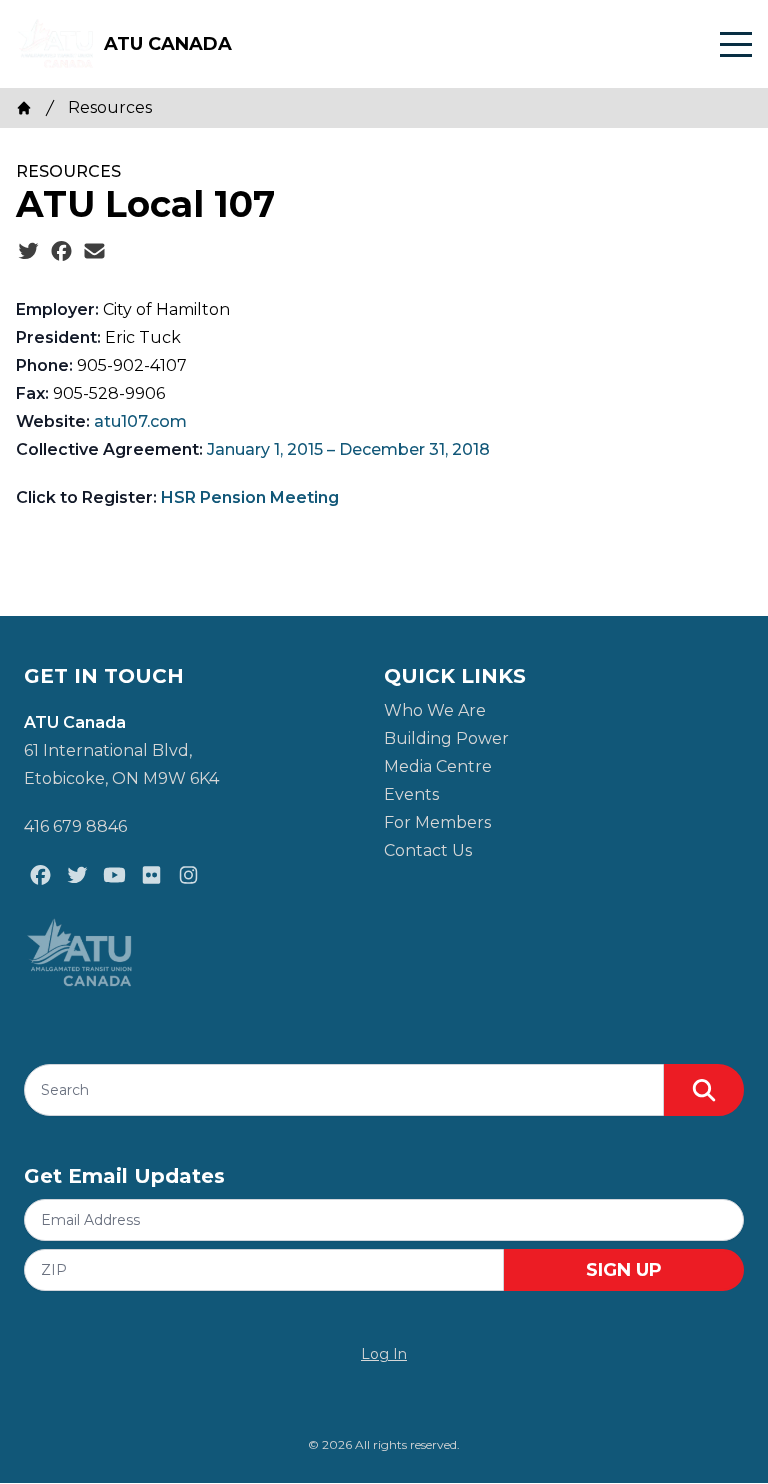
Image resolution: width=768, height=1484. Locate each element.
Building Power (446, 738)
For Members (437, 822)
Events (411, 794)
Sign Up (624, 1270)
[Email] (94, 252)
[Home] (24, 108)
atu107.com (140, 421)
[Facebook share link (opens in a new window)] (61, 252)
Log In (384, 1354)
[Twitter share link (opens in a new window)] (28, 252)
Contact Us (428, 850)
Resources (110, 107)
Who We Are (435, 710)
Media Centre (438, 766)
